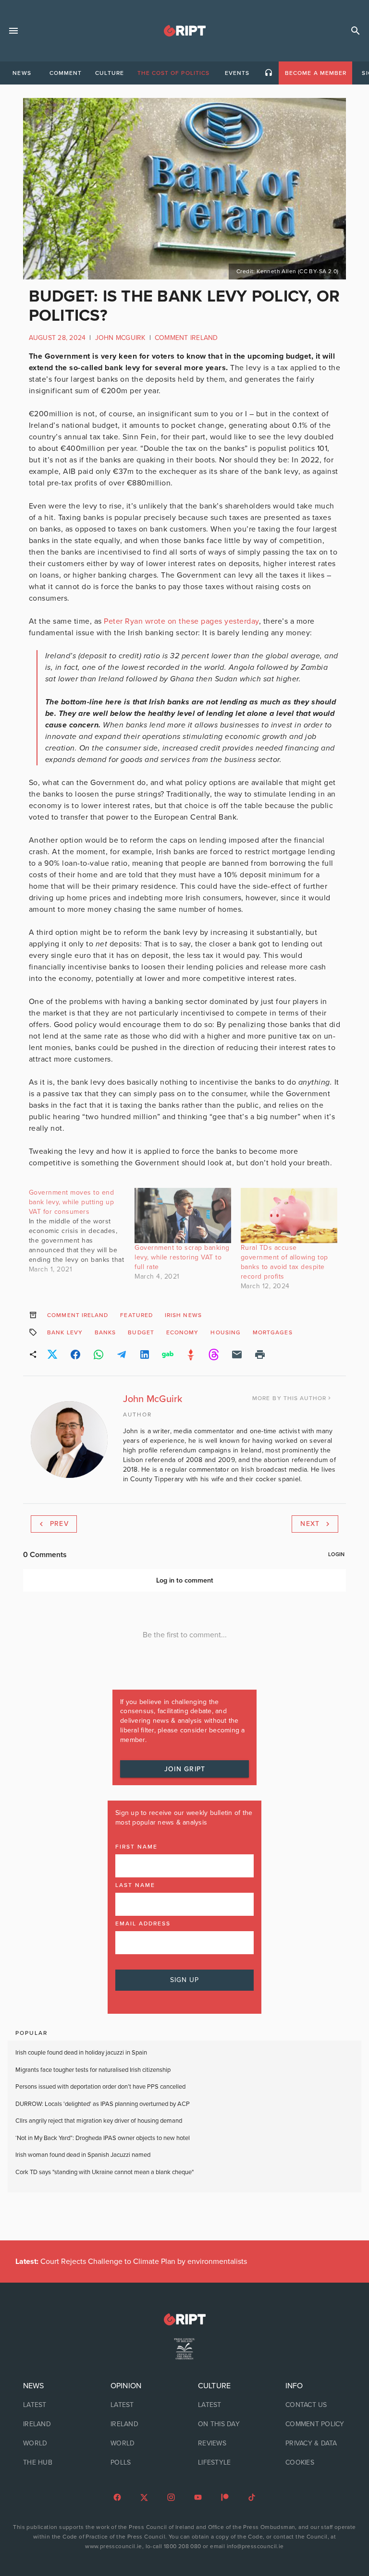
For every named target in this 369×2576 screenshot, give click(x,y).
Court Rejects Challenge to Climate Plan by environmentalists (131, 2262)
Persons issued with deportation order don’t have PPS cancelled (100, 2087)
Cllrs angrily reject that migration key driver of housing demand (99, 2121)
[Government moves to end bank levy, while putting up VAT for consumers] (82, 1231)
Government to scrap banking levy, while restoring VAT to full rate (182, 1257)
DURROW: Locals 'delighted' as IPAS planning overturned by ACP (103, 2104)
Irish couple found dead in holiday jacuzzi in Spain (81, 2053)
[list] (53, 2424)
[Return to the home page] (184, 2319)
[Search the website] (356, 31)
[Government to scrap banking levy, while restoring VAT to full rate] (183, 1215)
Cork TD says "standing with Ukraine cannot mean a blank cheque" (105, 2172)
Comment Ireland (186, 338)
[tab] (22, 73)
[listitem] (53, 2405)
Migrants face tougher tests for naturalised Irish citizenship (93, 2070)
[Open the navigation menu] (13, 31)
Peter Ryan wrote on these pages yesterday (181, 621)
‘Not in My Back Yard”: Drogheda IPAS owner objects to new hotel (103, 2138)
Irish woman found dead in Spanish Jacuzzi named (83, 2155)
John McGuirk (120, 338)
